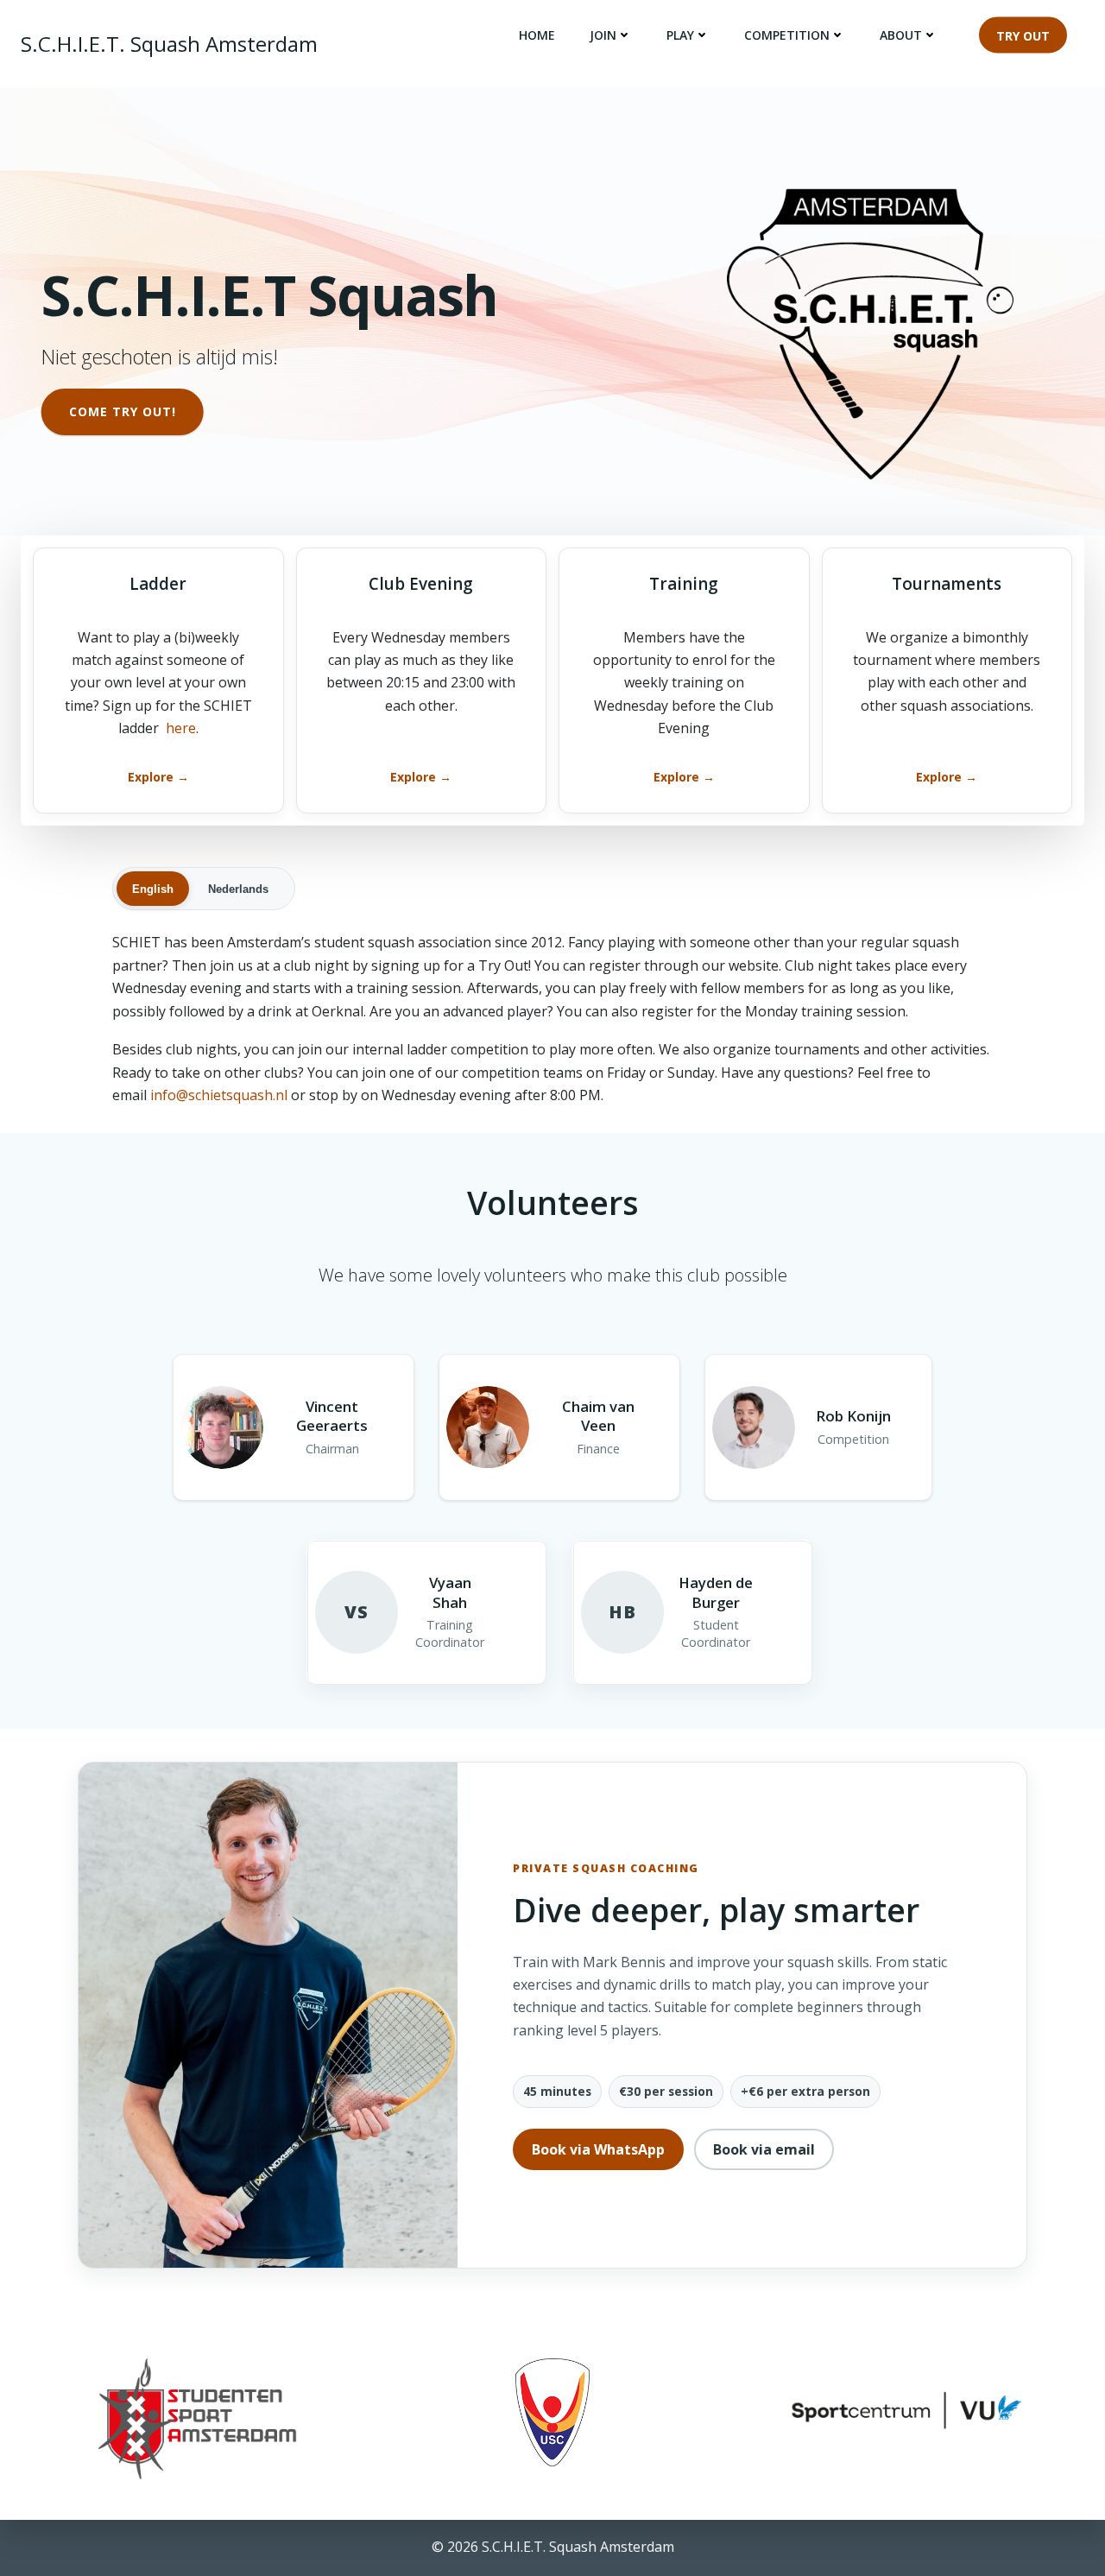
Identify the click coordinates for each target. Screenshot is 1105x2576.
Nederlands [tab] (238, 889)
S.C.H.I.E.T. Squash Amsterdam (169, 44)
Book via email (764, 2149)
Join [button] (603, 35)
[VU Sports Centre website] (907, 2408)
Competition (787, 35)
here (181, 728)
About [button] (901, 35)
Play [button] (680, 35)
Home (537, 35)
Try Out (1023, 35)
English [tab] (153, 889)
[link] (158, 680)
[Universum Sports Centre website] (552, 2412)
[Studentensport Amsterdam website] (198, 2419)
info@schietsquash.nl (219, 1095)
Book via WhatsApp (598, 2149)
